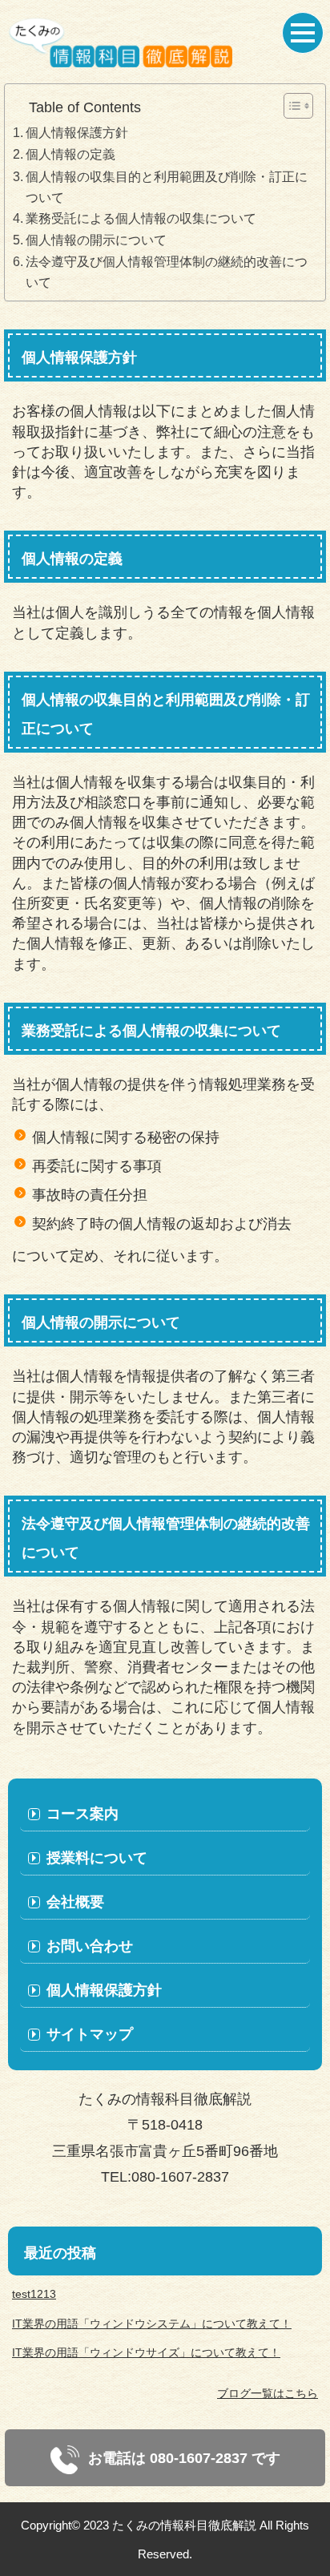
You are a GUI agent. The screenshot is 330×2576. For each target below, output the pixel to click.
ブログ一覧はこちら (268, 2393)
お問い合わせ (90, 1946)
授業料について (97, 1858)
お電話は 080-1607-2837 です (182, 2458)
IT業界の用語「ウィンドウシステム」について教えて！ (152, 2324)
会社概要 (75, 1902)
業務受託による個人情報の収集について (141, 218)
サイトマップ (90, 2034)
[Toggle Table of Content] (290, 106)
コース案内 (82, 1814)
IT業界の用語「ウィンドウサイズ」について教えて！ (146, 2352)
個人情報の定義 (70, 154)
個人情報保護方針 (77, 132)
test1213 (34, 2294)
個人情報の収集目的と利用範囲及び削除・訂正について (167, 187)
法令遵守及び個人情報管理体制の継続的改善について (167, 272)
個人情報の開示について (96, 240)
